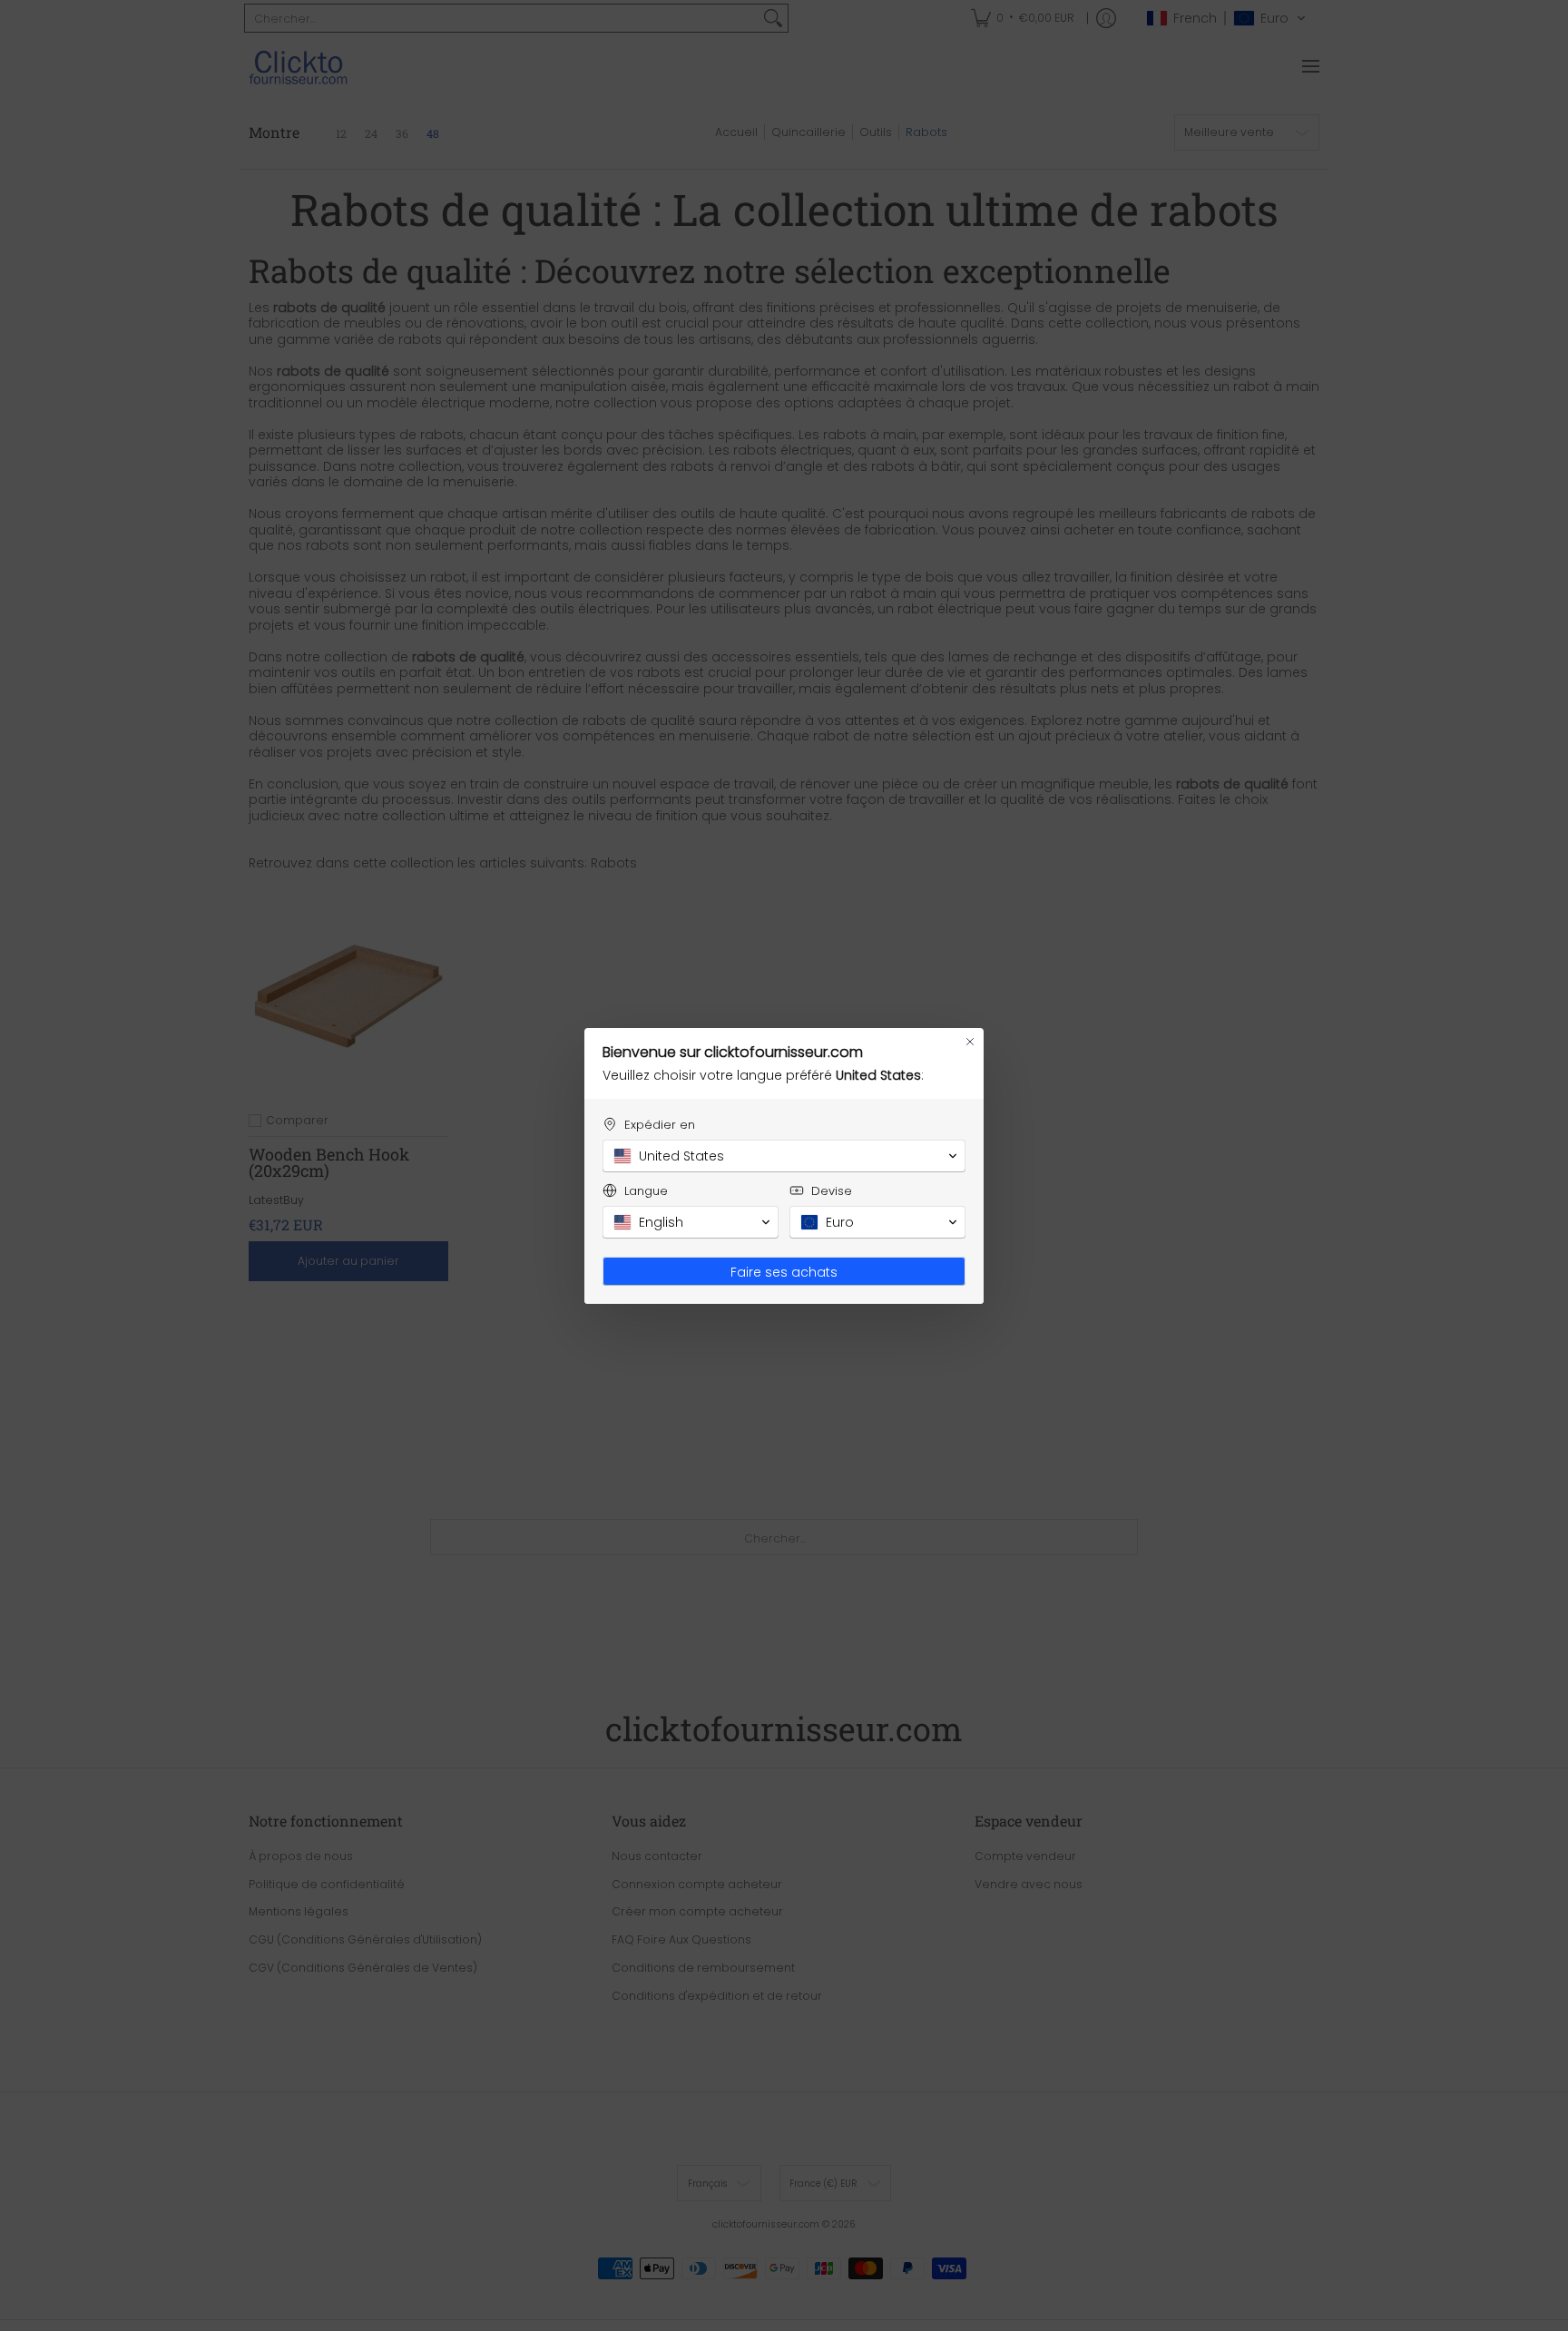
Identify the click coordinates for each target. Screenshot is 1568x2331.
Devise (832, 1191)
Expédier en (660, 1125)
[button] (784, 1156)
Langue (646, 1191)
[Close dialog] (970, 1042)
